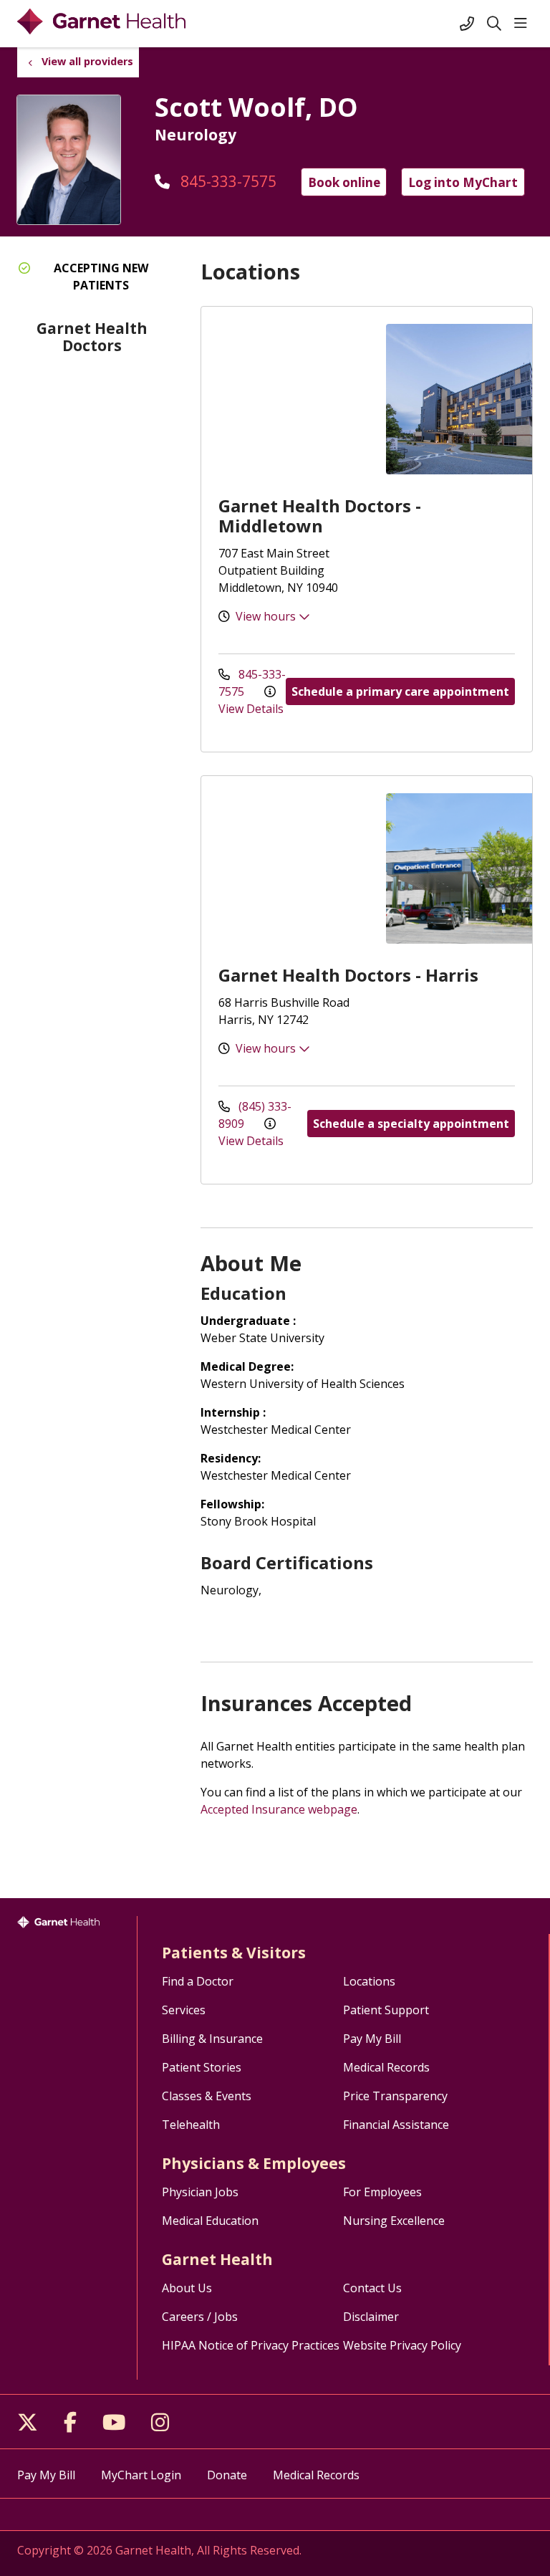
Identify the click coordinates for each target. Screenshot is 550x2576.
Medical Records (386, 2067)
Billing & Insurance (212, 2039)
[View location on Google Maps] (288, 399)
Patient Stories (202, 2067)
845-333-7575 (227, 181)
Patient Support (386, 2010)
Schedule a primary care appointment (400, 691)
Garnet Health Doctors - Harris (348, 975)
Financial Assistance (396, 2125)
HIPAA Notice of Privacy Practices (251, 2345)
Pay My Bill (372, 2039)
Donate (227, 2475)
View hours (267, 616)
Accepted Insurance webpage (279, 1809)
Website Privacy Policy (402, 2345)
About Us (187, 2288)
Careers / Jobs (200, 2317)
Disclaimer (371, 2317)
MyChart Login (141, 2475)
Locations (369, 1981)
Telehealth (191, 2125)
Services (184, 2010)
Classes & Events (207, 2096)
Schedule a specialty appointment (411, 1124)
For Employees (382, 2192)
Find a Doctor (198, 1981)
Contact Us (372, 2288)
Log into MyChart (463, 182)
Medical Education (210, 2221)
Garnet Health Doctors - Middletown (320, 516)
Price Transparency (395, 2096)
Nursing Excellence (394, 2221)
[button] (524, 24)
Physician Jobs (200, 2192)
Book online (344, 182)
